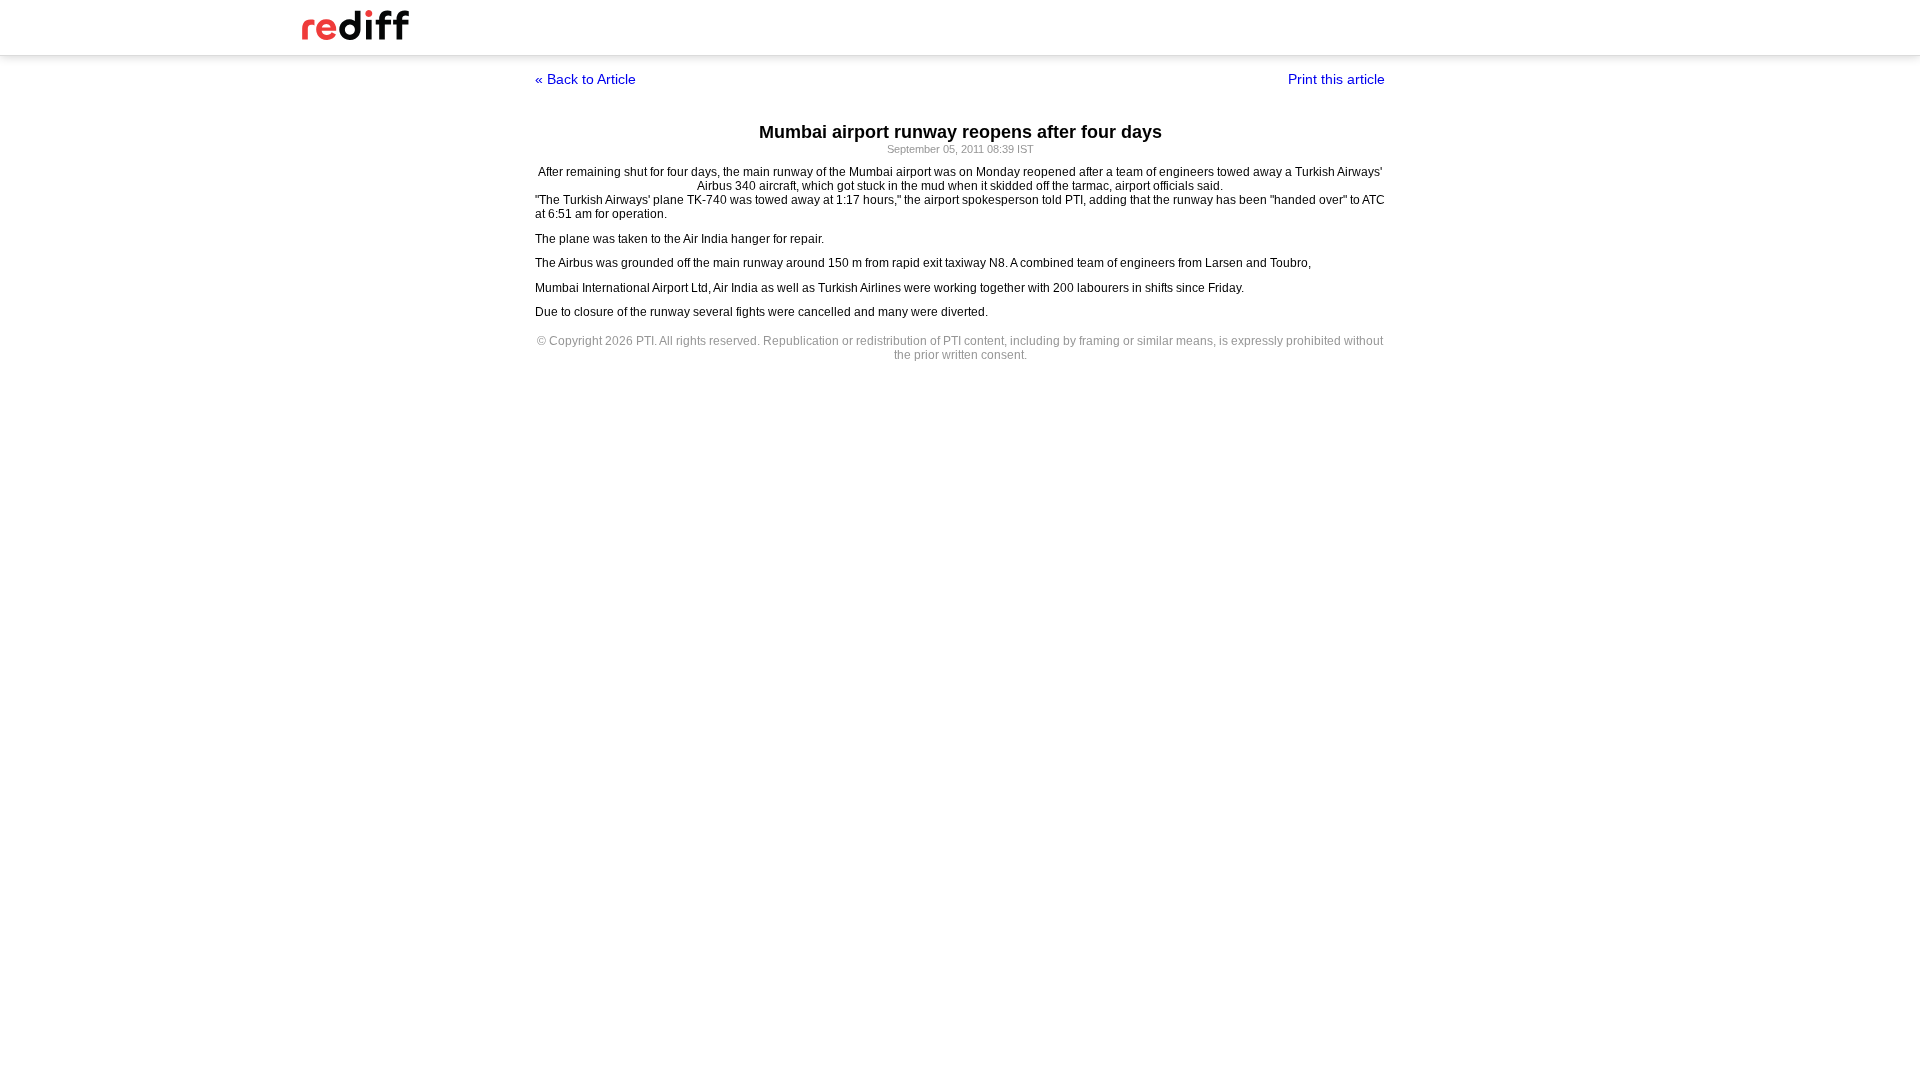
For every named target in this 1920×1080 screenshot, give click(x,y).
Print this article (1336, 79)
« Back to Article (585, 79)
